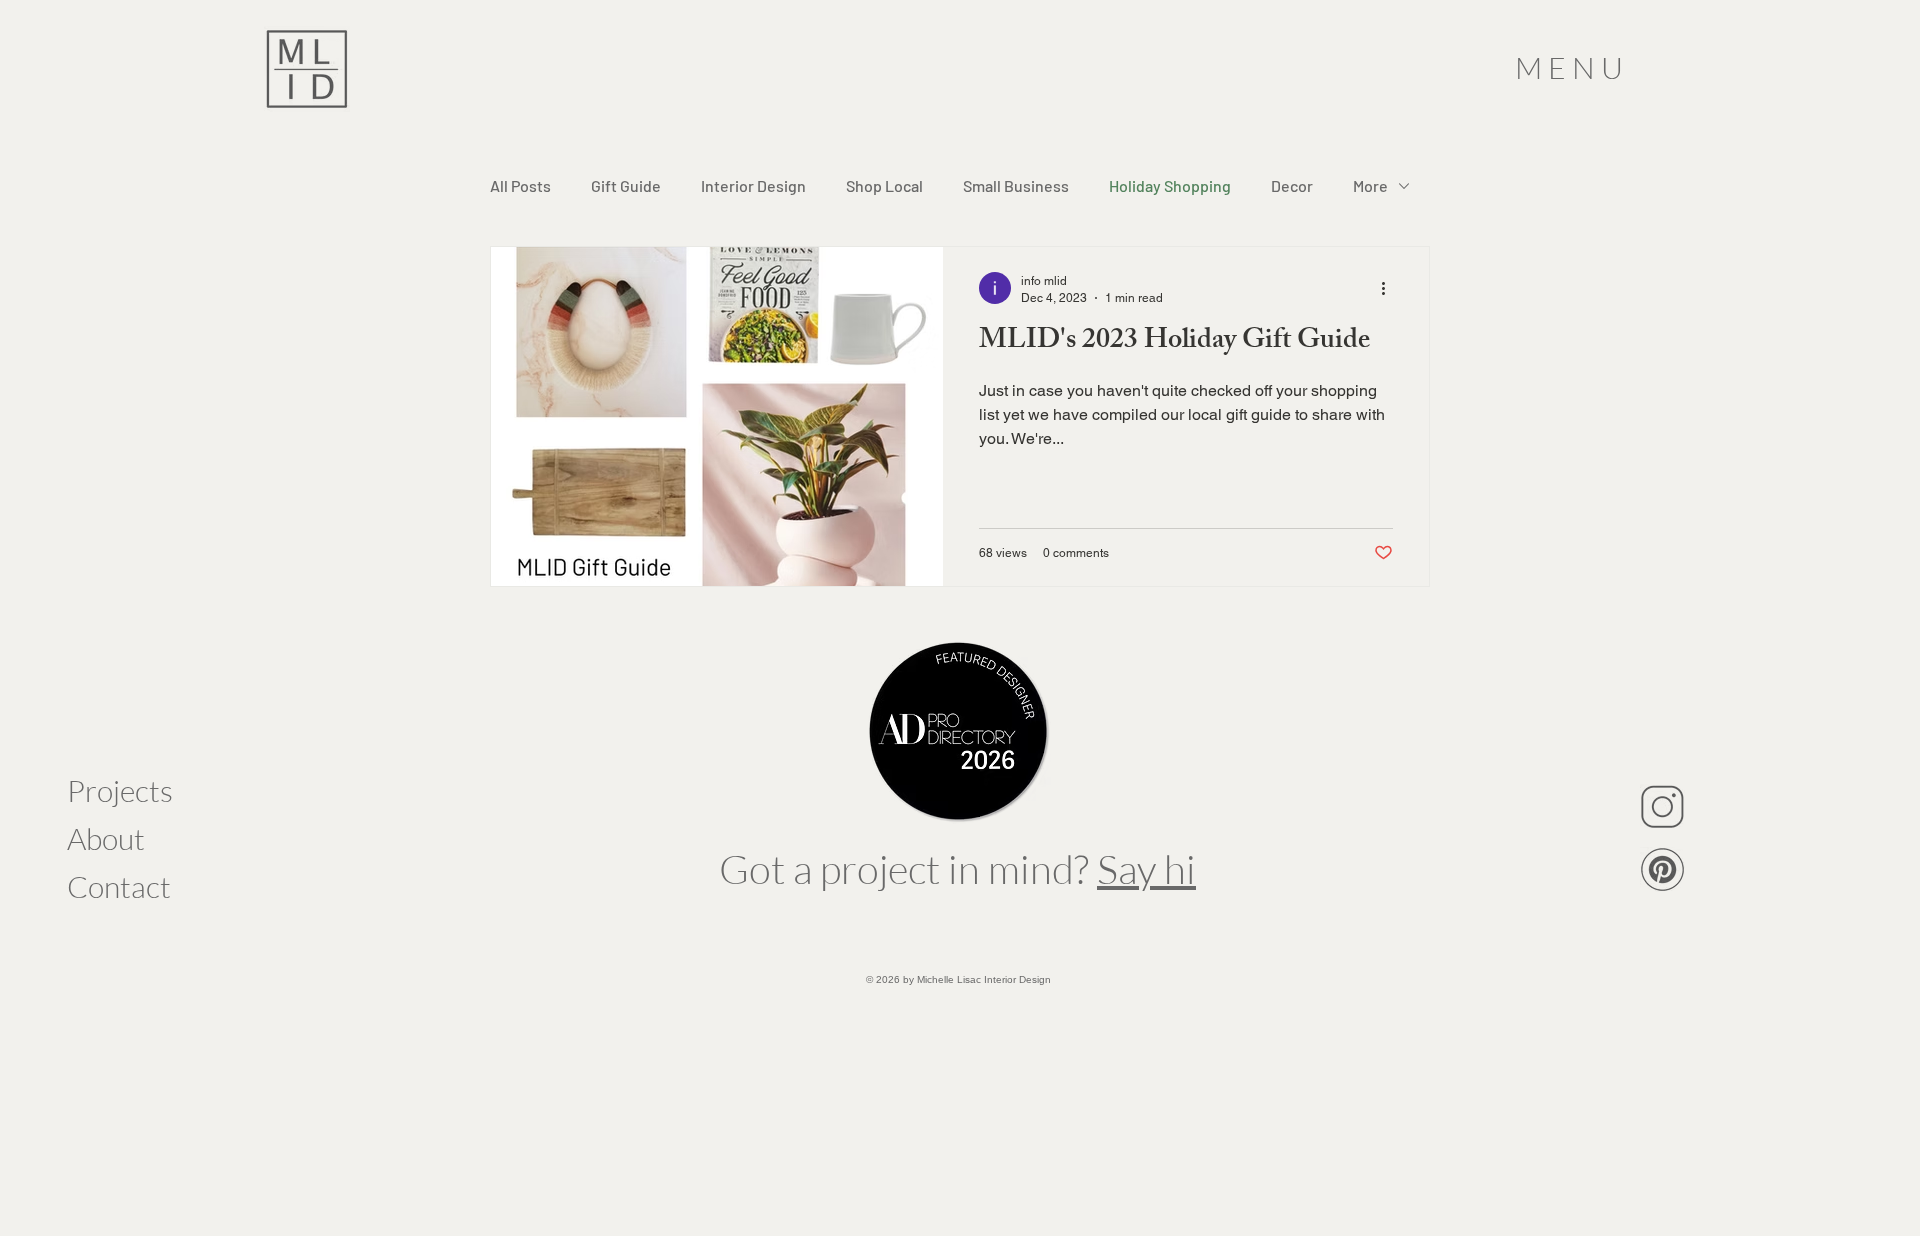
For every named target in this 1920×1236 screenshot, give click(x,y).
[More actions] (1390, 288)
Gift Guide (626, 185)
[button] (1572, 68)
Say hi (1146, 868)
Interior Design (753, 185)
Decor (1292, 185)
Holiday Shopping (1170, 185)
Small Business (1016, 185)
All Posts (520, 185)
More (1370, 185)
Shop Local (884, 185)
